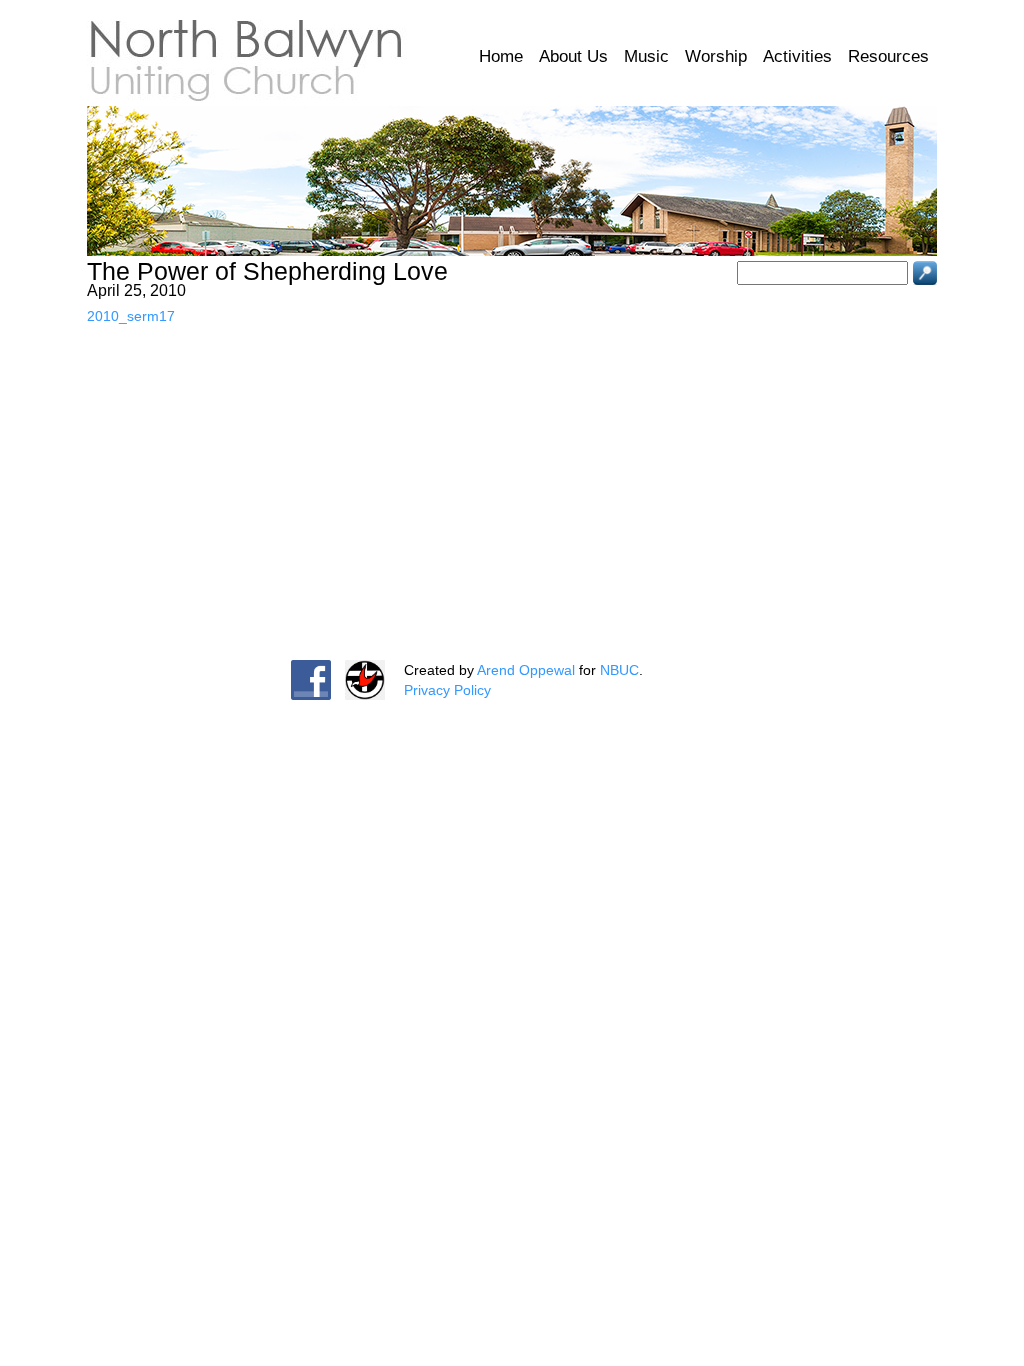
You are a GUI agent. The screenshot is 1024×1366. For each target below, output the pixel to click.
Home (501, 56)
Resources (888, 56)
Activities (797, 56)
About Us (573, 56)
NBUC (619, 670)
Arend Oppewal (526, 670)
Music (646, 56)
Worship (716, 56)
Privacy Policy (447, 690)
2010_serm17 (131, 316)
